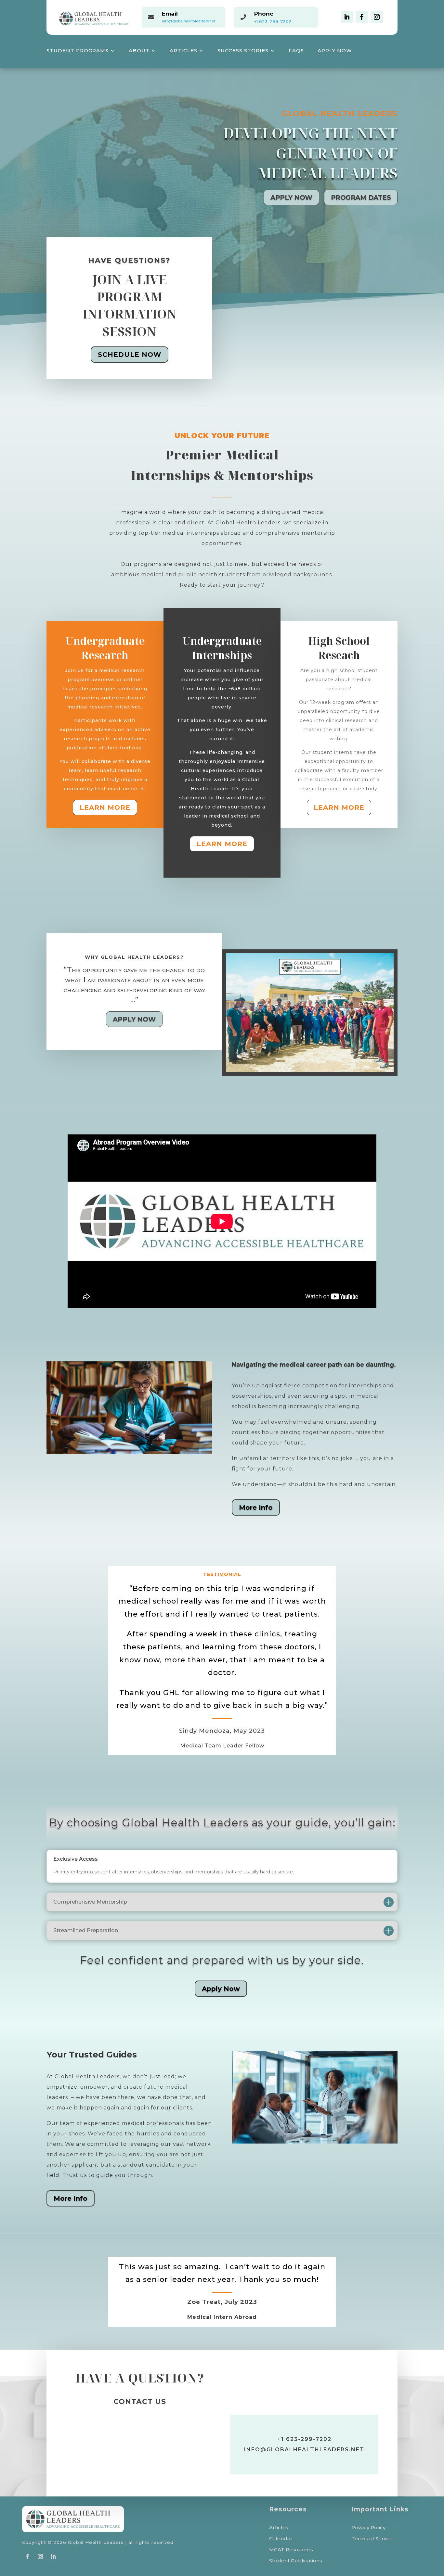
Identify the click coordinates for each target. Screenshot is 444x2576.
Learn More (105, 807)
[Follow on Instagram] (377, 17)
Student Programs (78, 51)
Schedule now (130, 355)
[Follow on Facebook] (362, 17)
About (139, 51)
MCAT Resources (291, 2550)
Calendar (281, 2539)
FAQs (296, 51)
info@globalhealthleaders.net (189, 21)
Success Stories (243, 51)
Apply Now (335, 51)
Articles (183, 51)
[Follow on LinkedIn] (347, 17)
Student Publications (296, 2561)
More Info (256, 1507)
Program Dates (361, 197)
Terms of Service (372, 2539)
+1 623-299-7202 (273, 21)
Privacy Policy (368, 2528)
